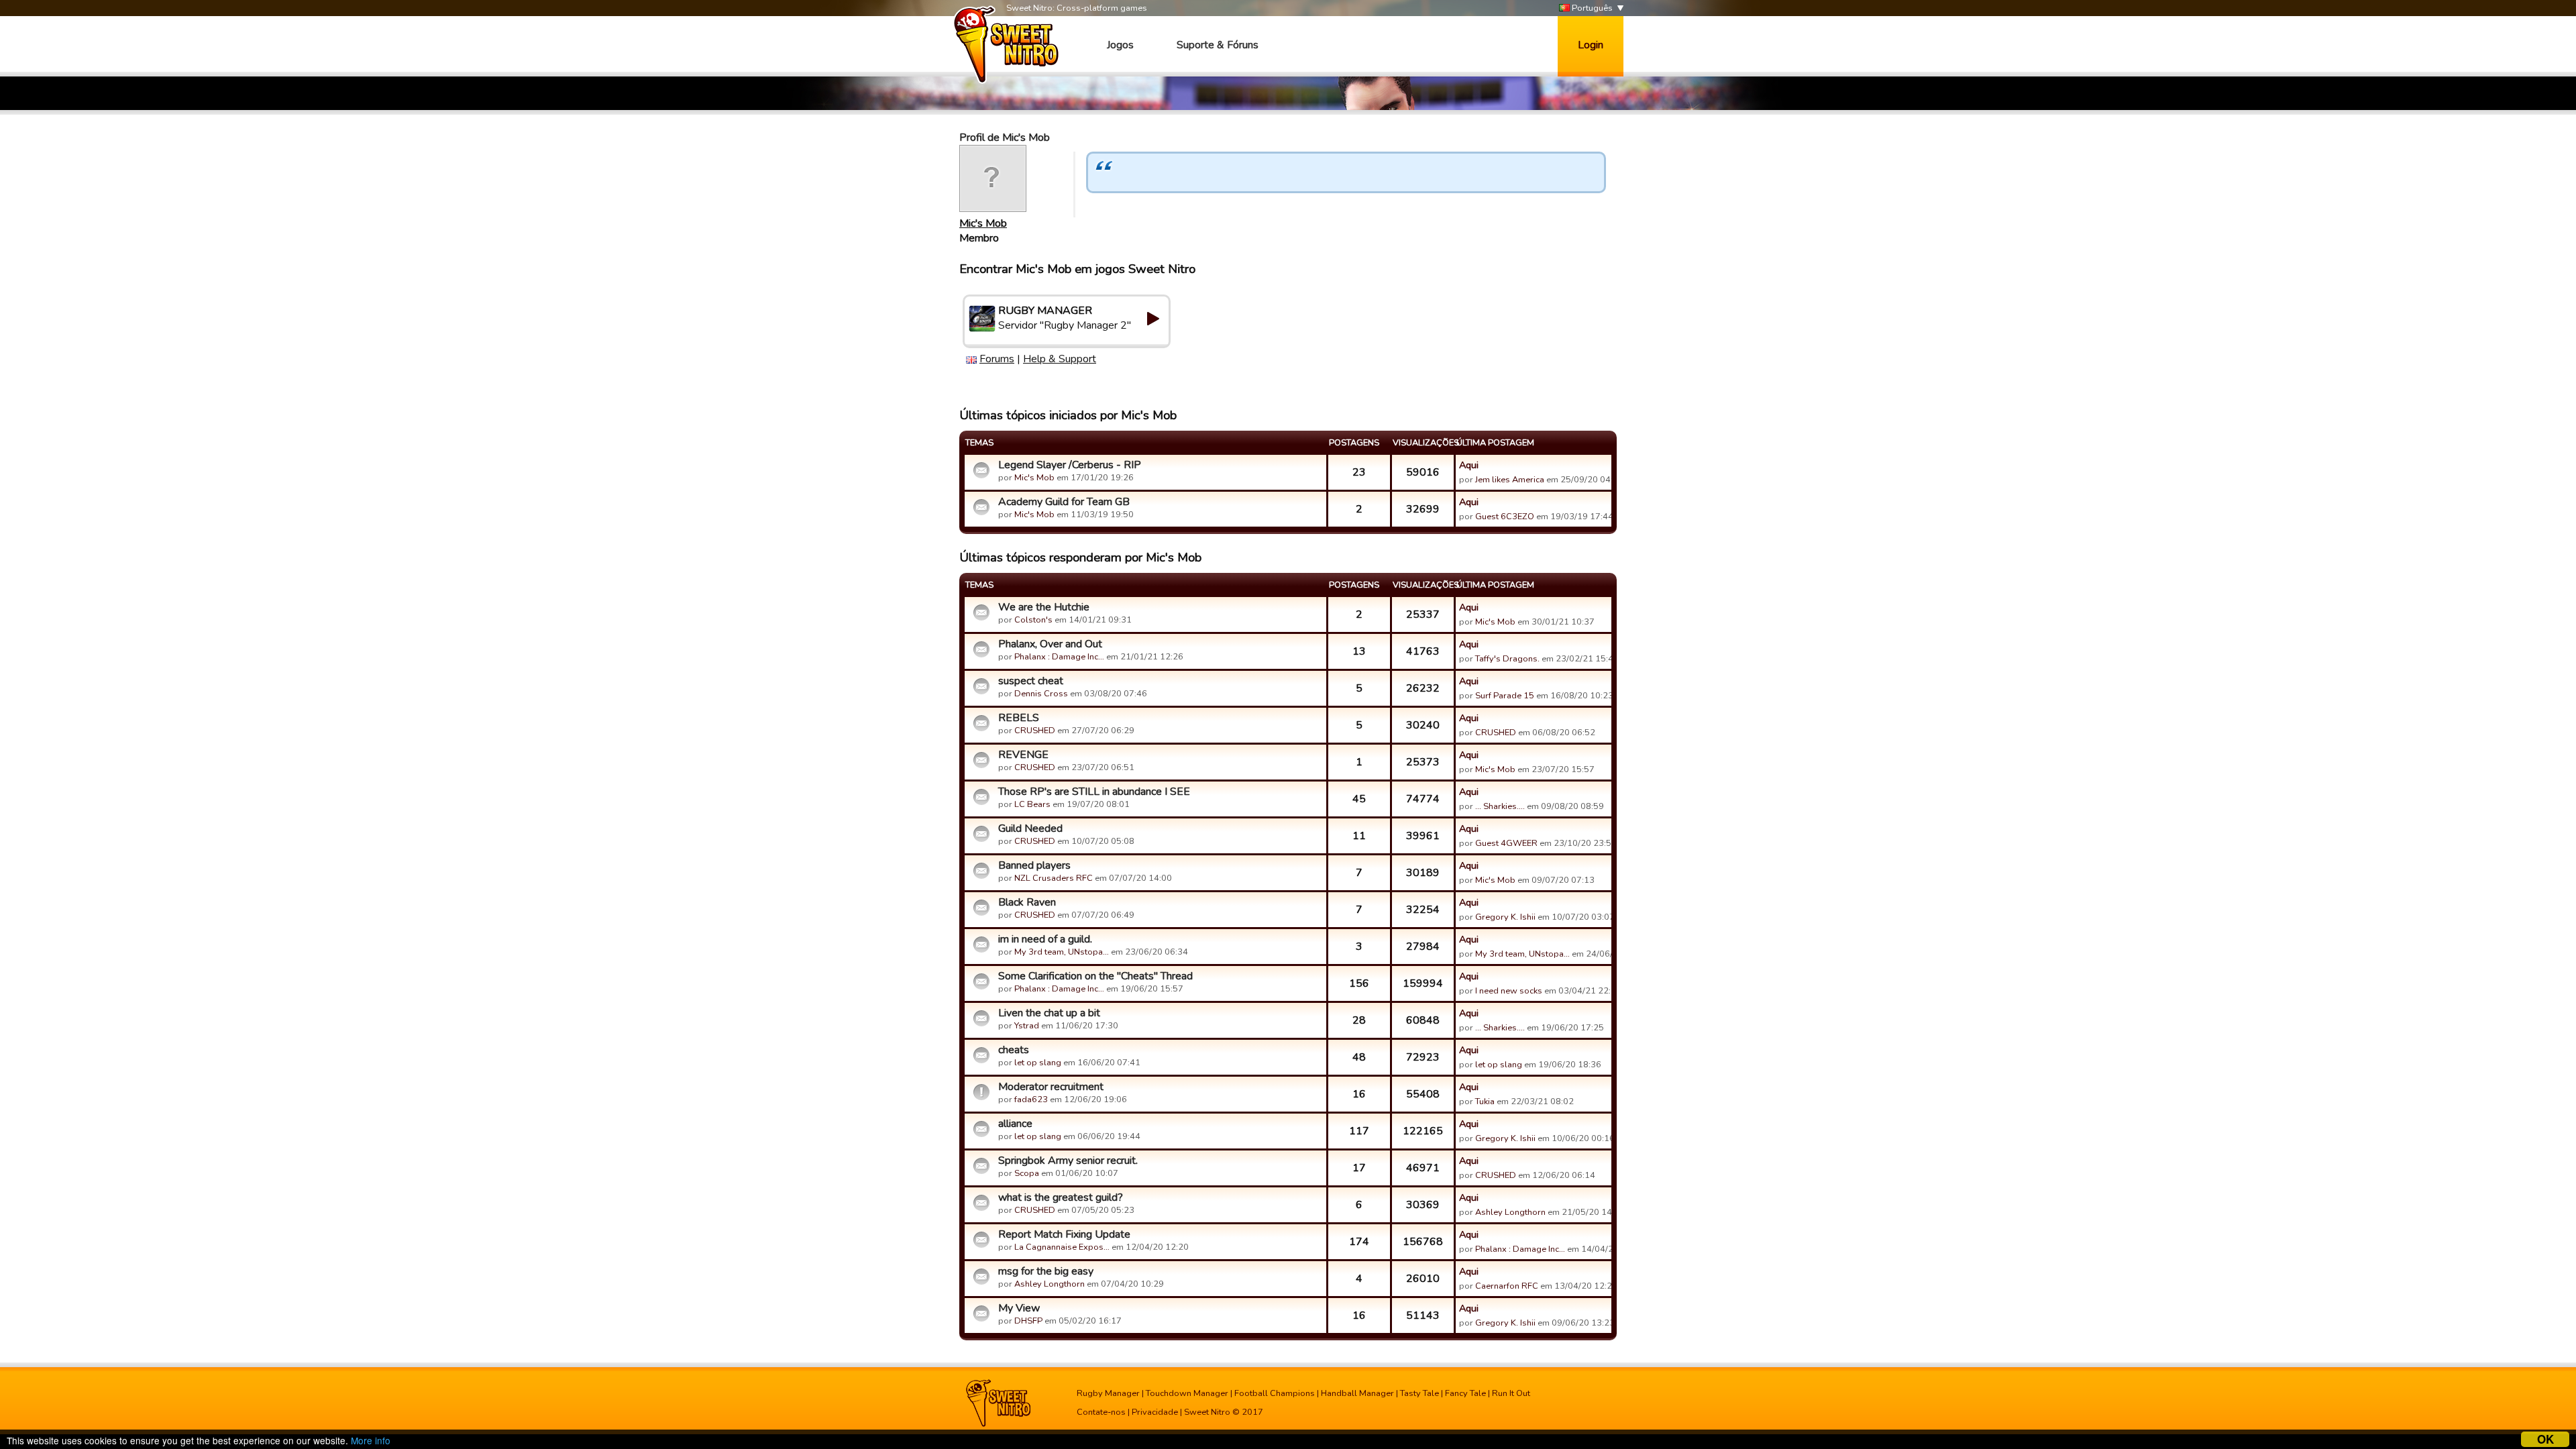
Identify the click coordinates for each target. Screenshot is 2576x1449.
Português (1591, 8)
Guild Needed (1030, 828)
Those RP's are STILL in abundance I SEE (1094, 792)
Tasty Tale (1419, 1393)
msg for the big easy (1046, 1271)
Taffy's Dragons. (1507, 659)
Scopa (1027, 1173)
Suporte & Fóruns (1218, 45)
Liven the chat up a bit (1049, 1013)
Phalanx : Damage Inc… (1059, 657)
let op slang (1038, 1063)
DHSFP (1028, 1321)
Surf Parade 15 (1505, 696)
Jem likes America (1510, 480)
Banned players (1034, 865)
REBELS (1019, 718)
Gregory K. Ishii (1505, 917)
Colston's (1033, 620)
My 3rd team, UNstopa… (1062, 952)
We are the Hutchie (1044, 607)
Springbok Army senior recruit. (1068, 1161)
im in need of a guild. (1045, 939)
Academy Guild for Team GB (1064, 502)
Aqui (1469, 465)
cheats (1014, 1050)
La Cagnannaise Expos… (1062, 1247)
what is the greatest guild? (1061, 1197)
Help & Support (1060, 359)
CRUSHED (1035, 731)
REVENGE (1023, 755)
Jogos (1120, 45)
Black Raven (1027, 902)
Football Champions (1275, 1393)
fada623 (1031, 1099)
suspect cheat (1031, 681)
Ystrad (1027, 1026)
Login (1591, 45)
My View (1019, 1308)
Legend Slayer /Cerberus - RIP (1070, 465)
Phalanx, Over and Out (1050, 644)
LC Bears (1032, 804)
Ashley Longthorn (1510, 1212)
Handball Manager (1357, 1393)
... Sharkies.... (1500, 806)
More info (371, 1440)
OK (2545, 1439)
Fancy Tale (1465, 1393)
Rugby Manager (1108, 1393)
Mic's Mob (983, 223)
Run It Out (1511, 1393)
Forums (997, 359)
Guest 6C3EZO (1505, 517)
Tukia (1485, 1102)
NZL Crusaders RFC (1054, 878)
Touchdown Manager (1187, 1393)
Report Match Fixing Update (1064, 1234)
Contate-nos (1101, 1412)
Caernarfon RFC (1507, 1286)
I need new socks (1509, 991)
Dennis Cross (1041, 694)
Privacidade (1155, 1412)
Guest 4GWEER (1506, 843)
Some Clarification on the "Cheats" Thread (1095, 976)
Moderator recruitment (1051, 1087)
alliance (1015, 1124)
